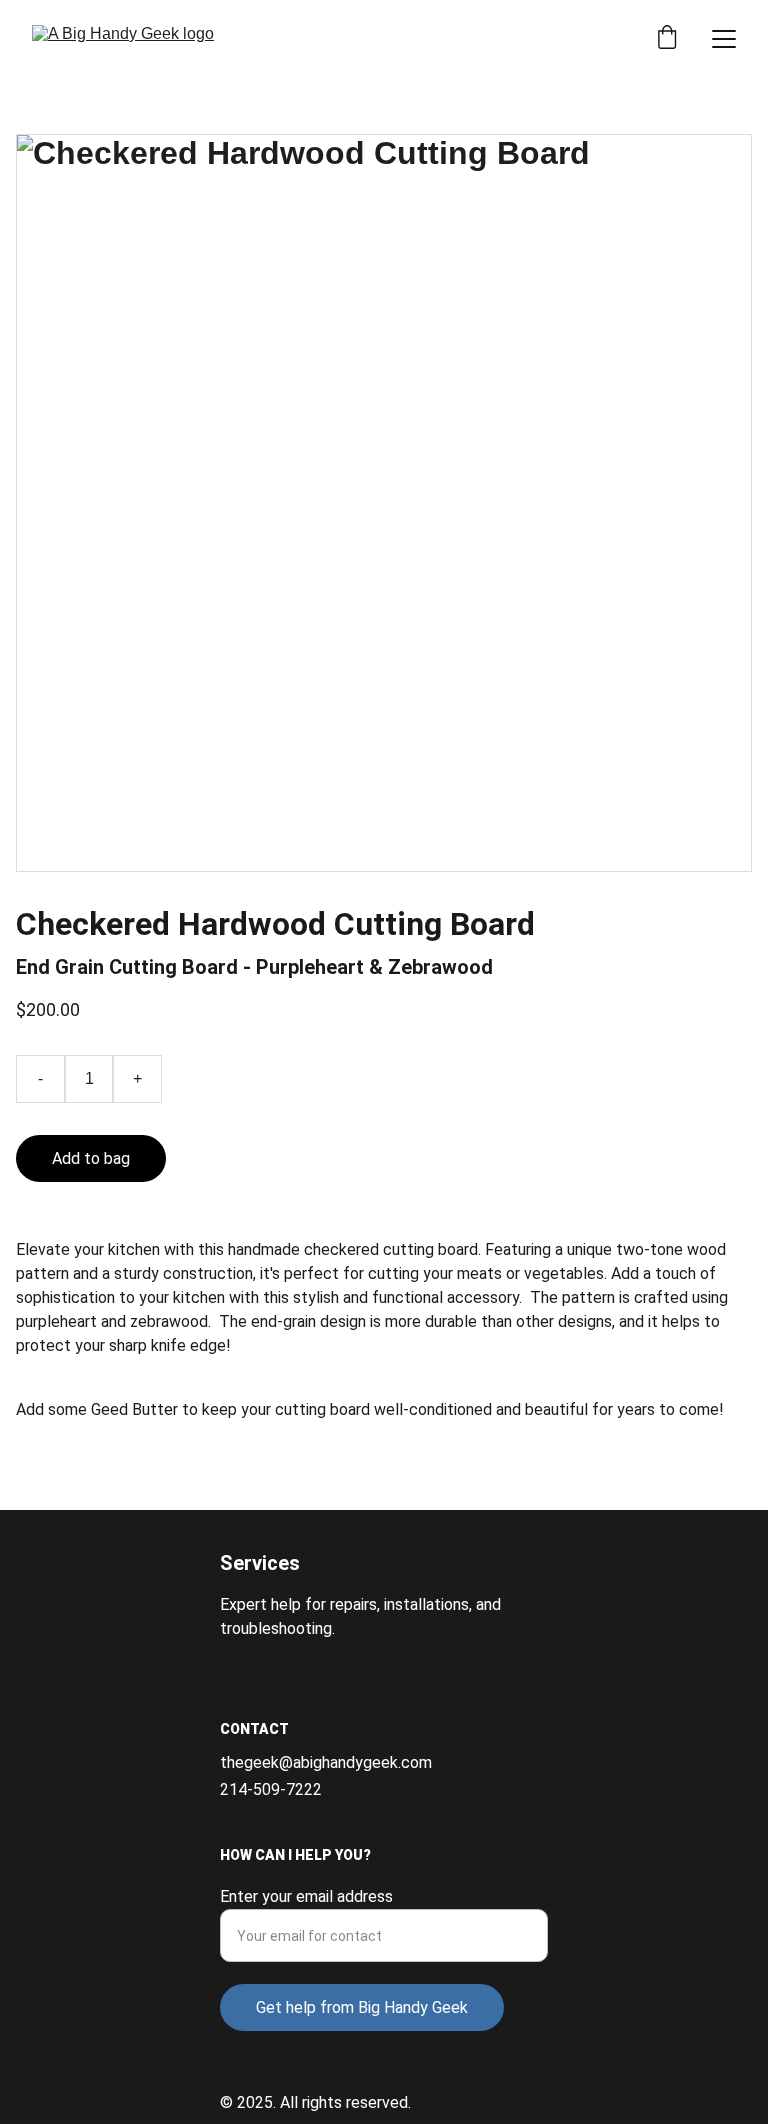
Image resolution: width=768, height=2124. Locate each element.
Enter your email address (306, 1896)
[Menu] (724, 39)
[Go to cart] (667, 39)
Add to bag (91, 1158)
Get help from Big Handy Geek (362, 2007)
